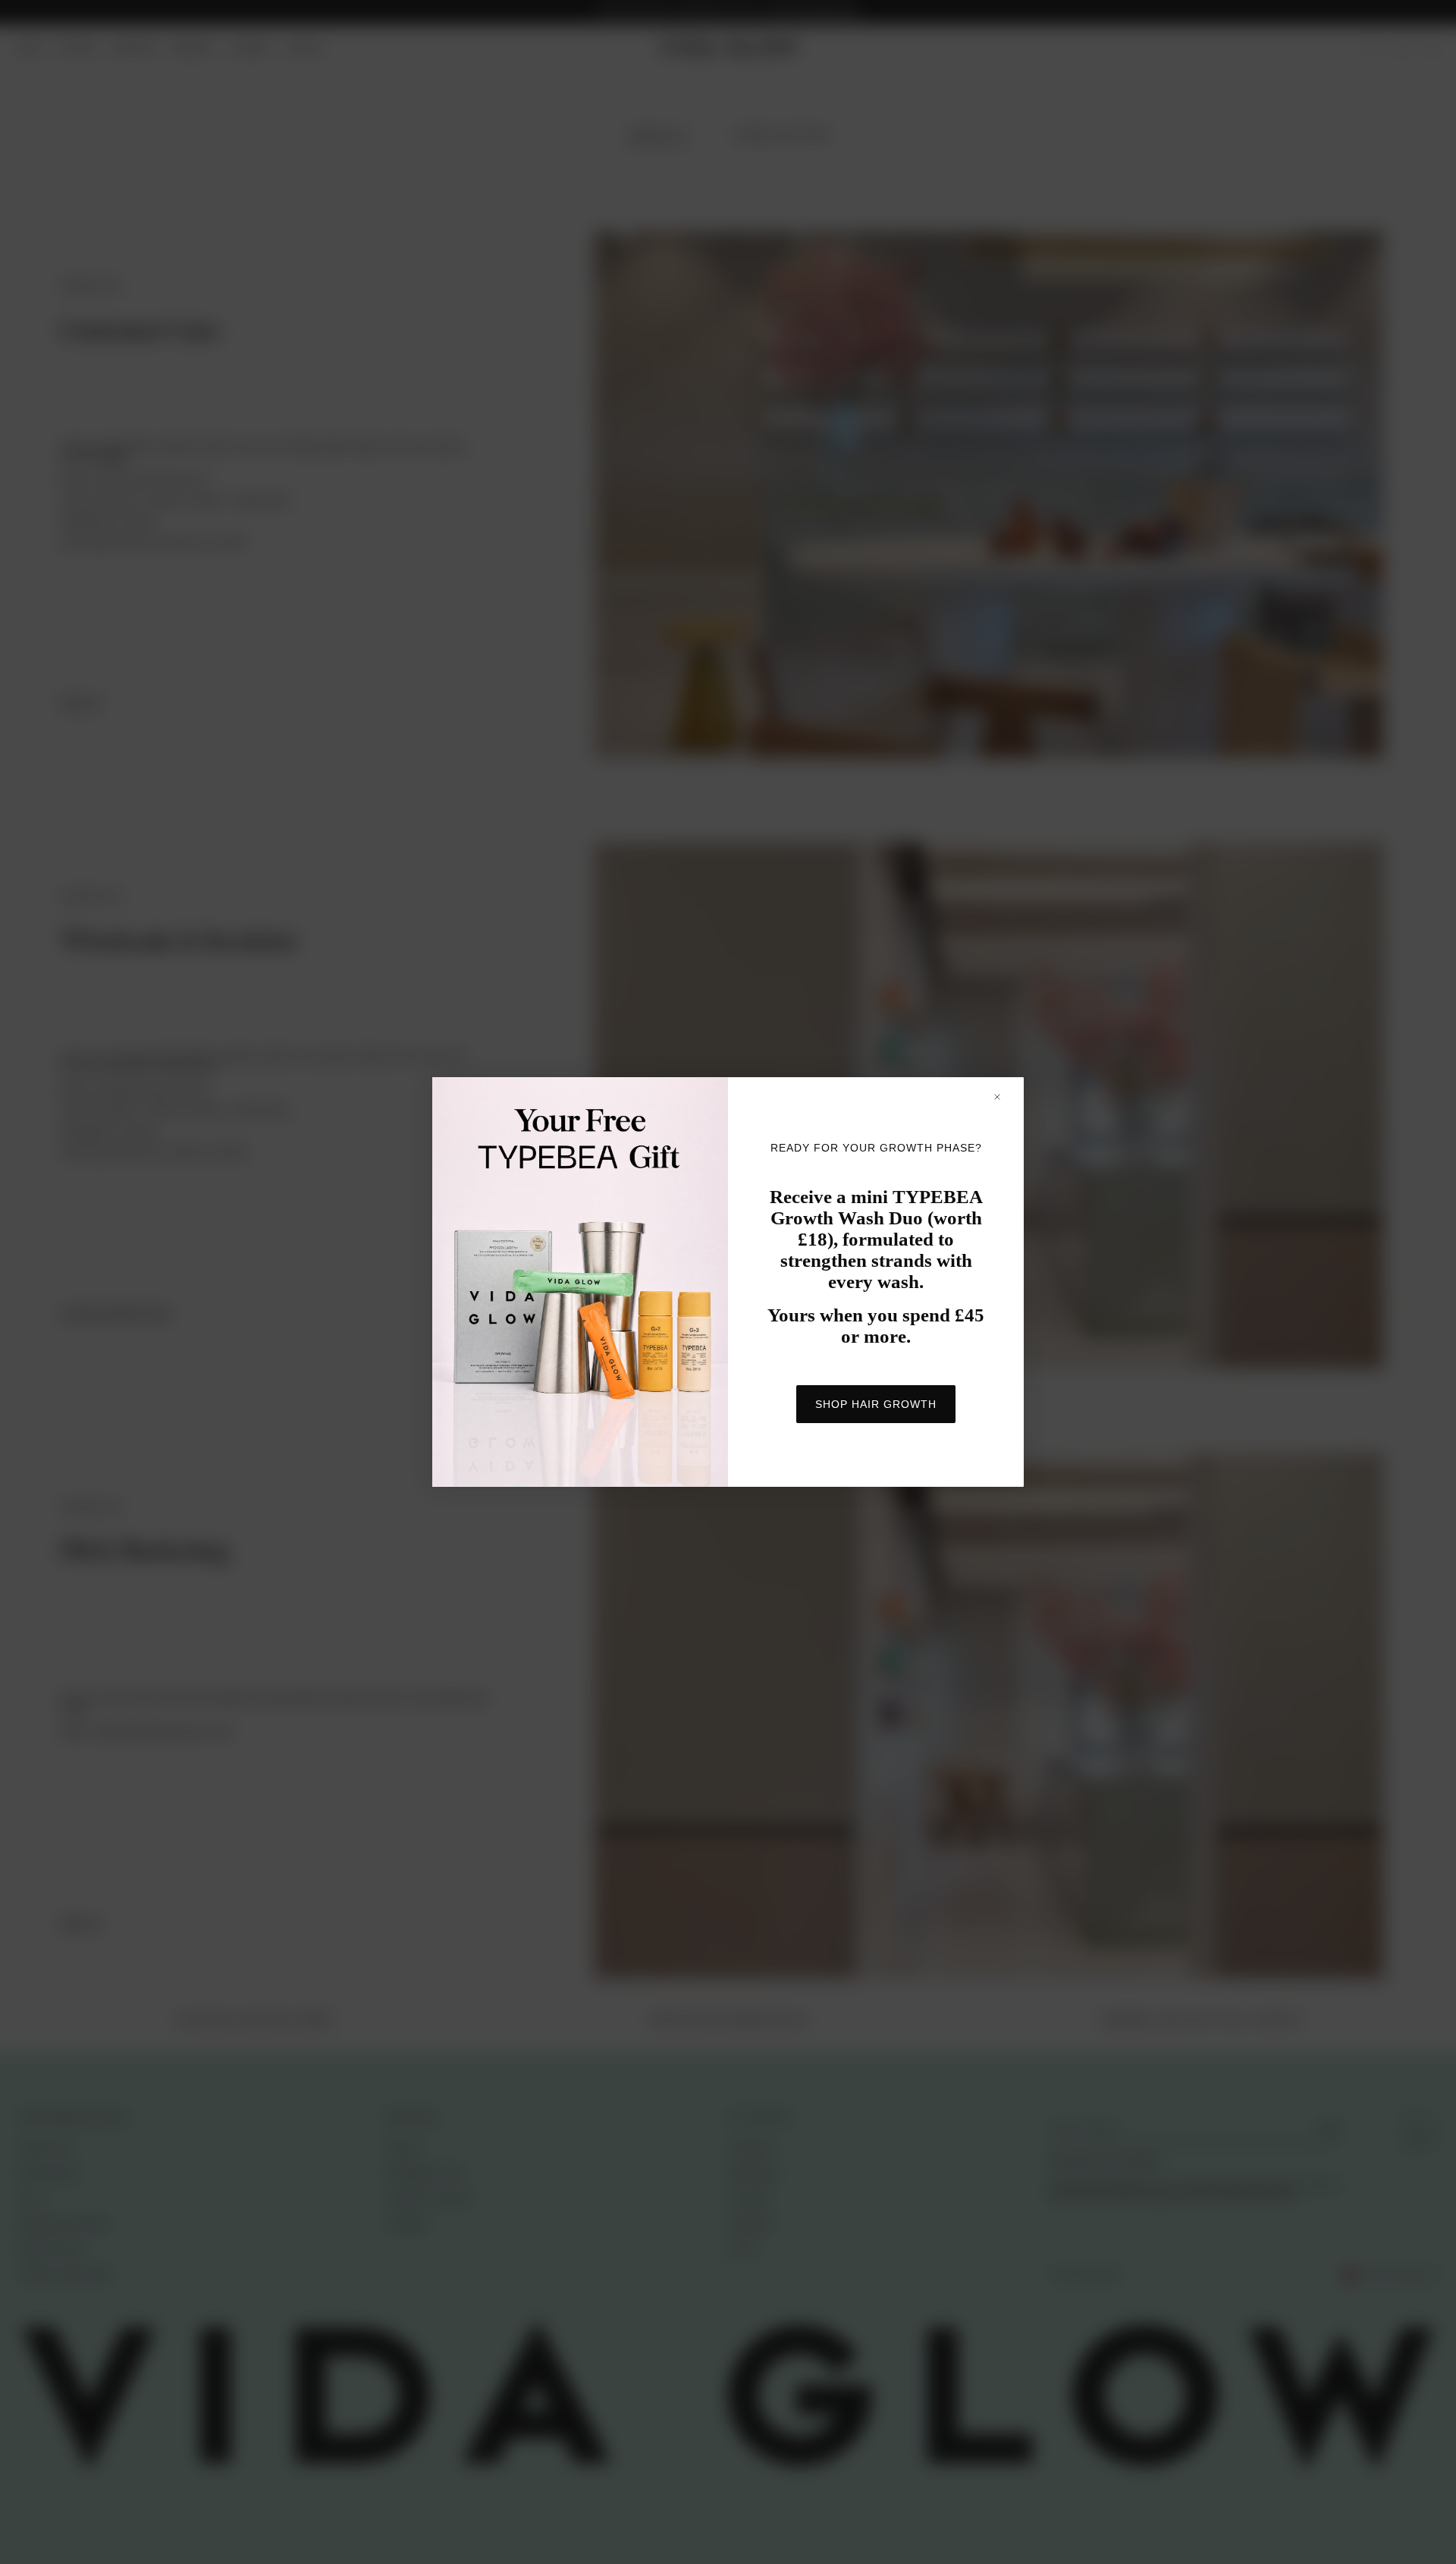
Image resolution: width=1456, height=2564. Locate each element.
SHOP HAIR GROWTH (876, 1404)
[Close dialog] (1004, 1097)
